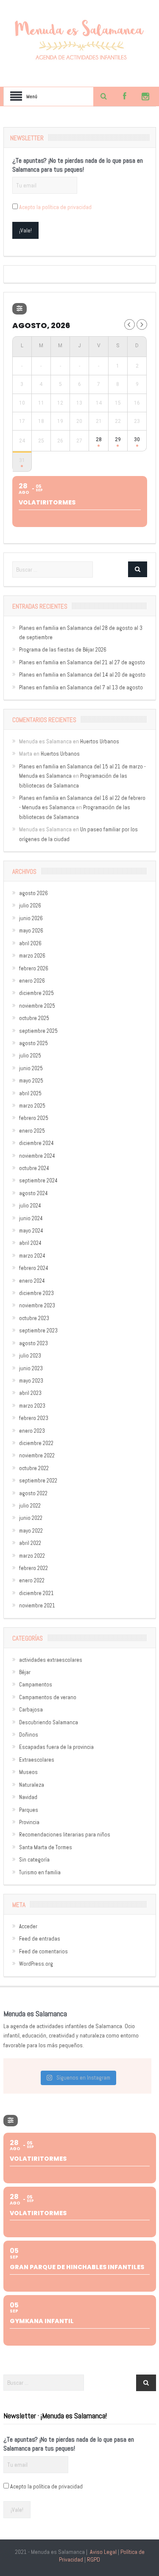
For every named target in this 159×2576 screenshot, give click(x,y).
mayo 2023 (31, 1381)
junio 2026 (31, 918)
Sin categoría (34, 1860)
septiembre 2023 (38, 1331)
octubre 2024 (34, 1168)
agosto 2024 (33, 1193)
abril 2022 (30, 1543)
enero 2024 (32, 1281)
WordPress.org (36, 1964)
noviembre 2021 (37, 1605)
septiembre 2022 (38, 1481)
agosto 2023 (33, 1343)
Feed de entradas (40, 1939)
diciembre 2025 (36, 993)
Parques (29, 1810)
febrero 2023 (34, 1418)
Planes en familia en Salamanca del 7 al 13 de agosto (81, 687)
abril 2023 (30, 1393)
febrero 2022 (33, 1568)
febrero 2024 (34, 1268)
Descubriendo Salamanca (49, 1722)
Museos (28, 1772)
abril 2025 (30, 1093)
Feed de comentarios (43, 1951)
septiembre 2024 (38, 1180)
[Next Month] (142, 324)
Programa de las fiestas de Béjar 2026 (63, 650)
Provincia (29, 1822)
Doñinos (29, 1735)
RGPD (93, 2559)
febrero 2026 (34, 968)
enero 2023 (32, 1431)
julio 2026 (30, 905)
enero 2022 (32, 1580)
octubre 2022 (34, 1468)
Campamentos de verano (48, 1697)
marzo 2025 (32, 1106)
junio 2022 (31, 1518)
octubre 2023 (34, 1318)
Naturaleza (32, 1785)
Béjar (25, 1672)
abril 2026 (30, 943)
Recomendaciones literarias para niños (65, 1835)
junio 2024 (31, 1218)
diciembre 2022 (36, 1443)
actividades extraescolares (51, 1660)
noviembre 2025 (37, 1006)
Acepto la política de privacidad (55, 207)
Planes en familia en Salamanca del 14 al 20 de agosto (82, 675)
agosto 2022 (33, 1493)
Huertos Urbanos (100, 741)
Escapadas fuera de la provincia (56, 1747)
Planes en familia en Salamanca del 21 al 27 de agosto (82, 662)
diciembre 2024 (36, 1143)
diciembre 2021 (36, 1593)
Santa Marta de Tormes (46, 1847)
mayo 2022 (31, 1531)
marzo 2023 (32, 1406)
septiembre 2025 (38, 1031)
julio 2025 (30, 1056)
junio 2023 (31, 1368)
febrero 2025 (34, 1118)
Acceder (28, 1926)
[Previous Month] (130, 324)
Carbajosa (31, 1710)
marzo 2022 (32, 1556)
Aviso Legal (103, 2552)
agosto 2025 (33, 1043)
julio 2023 (30, 1356)
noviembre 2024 (37, 1156)
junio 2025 (31, 1068)
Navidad (28, 1797)
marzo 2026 (32, 956)
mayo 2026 (31, 931)
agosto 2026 (33, 893)
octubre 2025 (34, 1018)
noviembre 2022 (37, 1455)
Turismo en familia (40, 1872)
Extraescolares (37, 1760)
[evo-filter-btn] (20, 309)
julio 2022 (30, 1506)
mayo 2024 (31, 1231)
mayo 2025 (31, 1081)
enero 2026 (32, 981)
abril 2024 (30, 1243)
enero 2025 (32, 1131)
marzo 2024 (32, 1256)
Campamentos (36, 1685)
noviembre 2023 (37, 1305)
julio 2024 (30, 1206)
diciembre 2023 (36, 1293)
